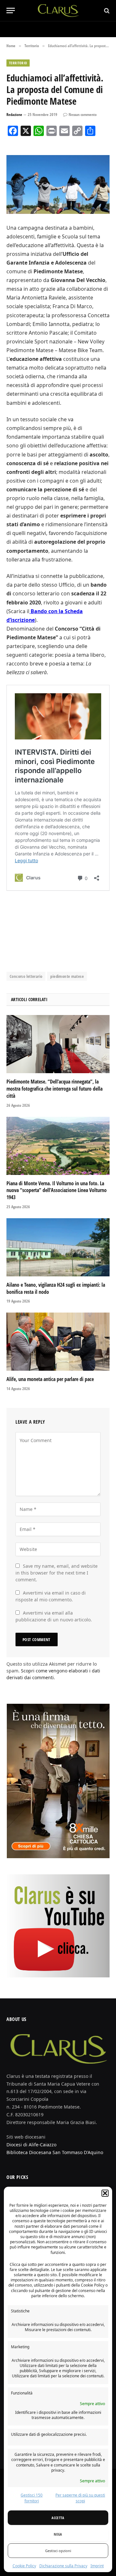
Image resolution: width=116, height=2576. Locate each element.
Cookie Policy (24, 2566)
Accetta (58, 2518)
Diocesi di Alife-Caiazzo (31, 2145)
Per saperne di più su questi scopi (80, 2498)
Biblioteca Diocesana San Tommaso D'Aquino (55, 2152)
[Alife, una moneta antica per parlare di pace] (58, 1342)
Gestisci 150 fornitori (32, 2498)
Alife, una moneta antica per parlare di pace (50, 1379)
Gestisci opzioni (58, 2551)
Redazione (14, 115)
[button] (105, 2193)
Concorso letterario (26, 976)
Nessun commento (83, 115)
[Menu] (11, 10)
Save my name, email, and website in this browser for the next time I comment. (57, 1573)
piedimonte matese (67, 976)
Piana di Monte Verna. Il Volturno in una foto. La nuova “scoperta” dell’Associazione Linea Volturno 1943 (57, 1190)
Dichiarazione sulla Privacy (63, 2566)
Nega (58, 2534)
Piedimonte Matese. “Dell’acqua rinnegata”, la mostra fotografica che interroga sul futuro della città (54, 1089)
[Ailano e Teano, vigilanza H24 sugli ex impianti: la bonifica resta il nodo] (58, 1247)
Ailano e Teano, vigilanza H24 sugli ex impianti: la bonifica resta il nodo (56, 1288)
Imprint (97, 2566)
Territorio (18, 63)
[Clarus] (58, 10)
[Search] (106, 10)
